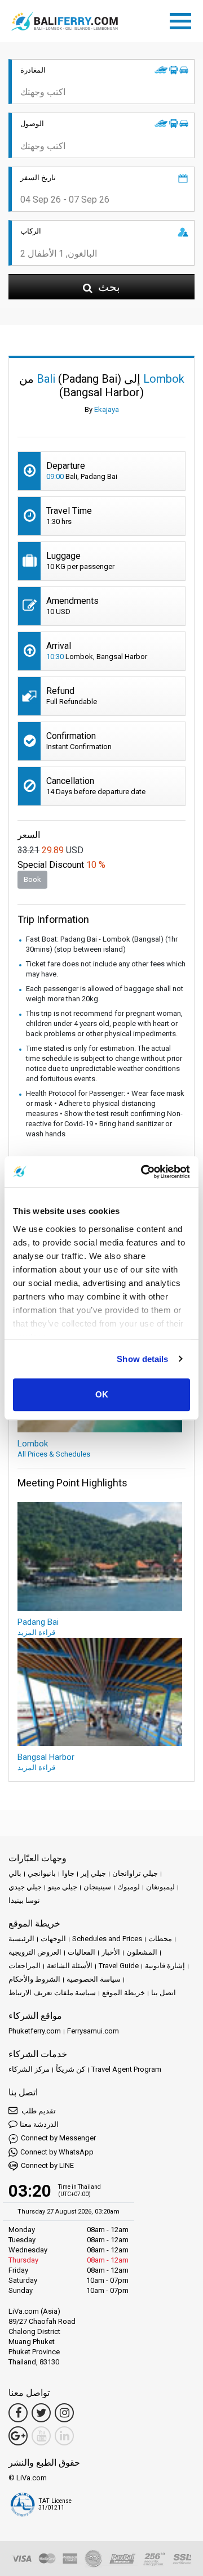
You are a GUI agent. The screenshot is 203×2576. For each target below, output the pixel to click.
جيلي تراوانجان (135, 1873)
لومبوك (129, 1887)
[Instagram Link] (64, 2413)
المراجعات (25, 1966)
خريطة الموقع (123, 1993)
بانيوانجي (42, 1873)
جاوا (68, 1873)
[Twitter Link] (41, 2413)
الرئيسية (21, 1939)
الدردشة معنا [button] (39, 2124)
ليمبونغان (160, 1887)
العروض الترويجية (35, 1952)
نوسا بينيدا (24, 1900)
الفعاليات (81, 1952)
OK (102, 1394)
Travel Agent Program (126, 2069)
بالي (15, 1873)
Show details (142, 1359)
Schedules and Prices (107, 1939)
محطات (160, 1939)
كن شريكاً (70, 2069)
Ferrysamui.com (93, 2031)
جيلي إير (93, 1873)
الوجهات (53, 1939)
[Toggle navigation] (183, 19)
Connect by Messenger (58, 2138)
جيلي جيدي (25, 1887)
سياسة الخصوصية (94, 1979)
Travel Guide (119, 1966)
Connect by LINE (47, 2165)
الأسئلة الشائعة (70, 1966)
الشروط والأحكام (34, 1979)
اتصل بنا (164, 1993)
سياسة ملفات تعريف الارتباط (52, 1993)
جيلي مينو (63, 1887)
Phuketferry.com (35, 2031)
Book (32, 879)
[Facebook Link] (18, 2413)
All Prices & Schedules (54, 1454)
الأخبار (111, 1952)
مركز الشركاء (29, 2069)
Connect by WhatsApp (57, 2152)
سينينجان (97, 1887)
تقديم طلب (38, 2111)
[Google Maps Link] (18, 2436)
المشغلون (142, 1952)
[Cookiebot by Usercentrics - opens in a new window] (143, 1172)
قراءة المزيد (36, 1632)
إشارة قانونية (165, 1966)
